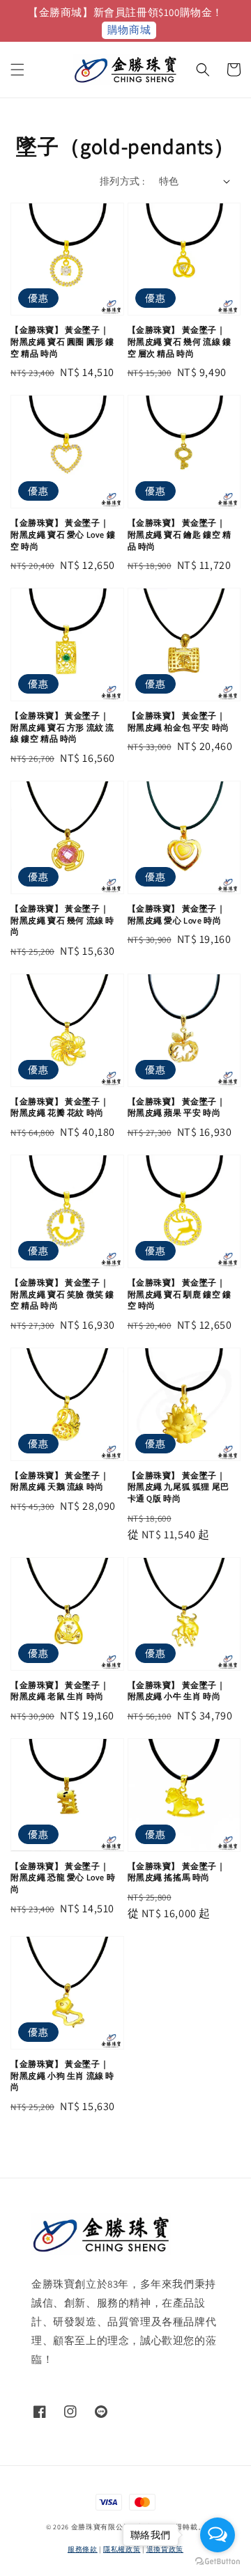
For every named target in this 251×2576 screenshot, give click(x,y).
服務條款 (83, 2549)
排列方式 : (122, 181)
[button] (17, 70)
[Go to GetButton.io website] (218, 2562)
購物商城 (129, 30)
